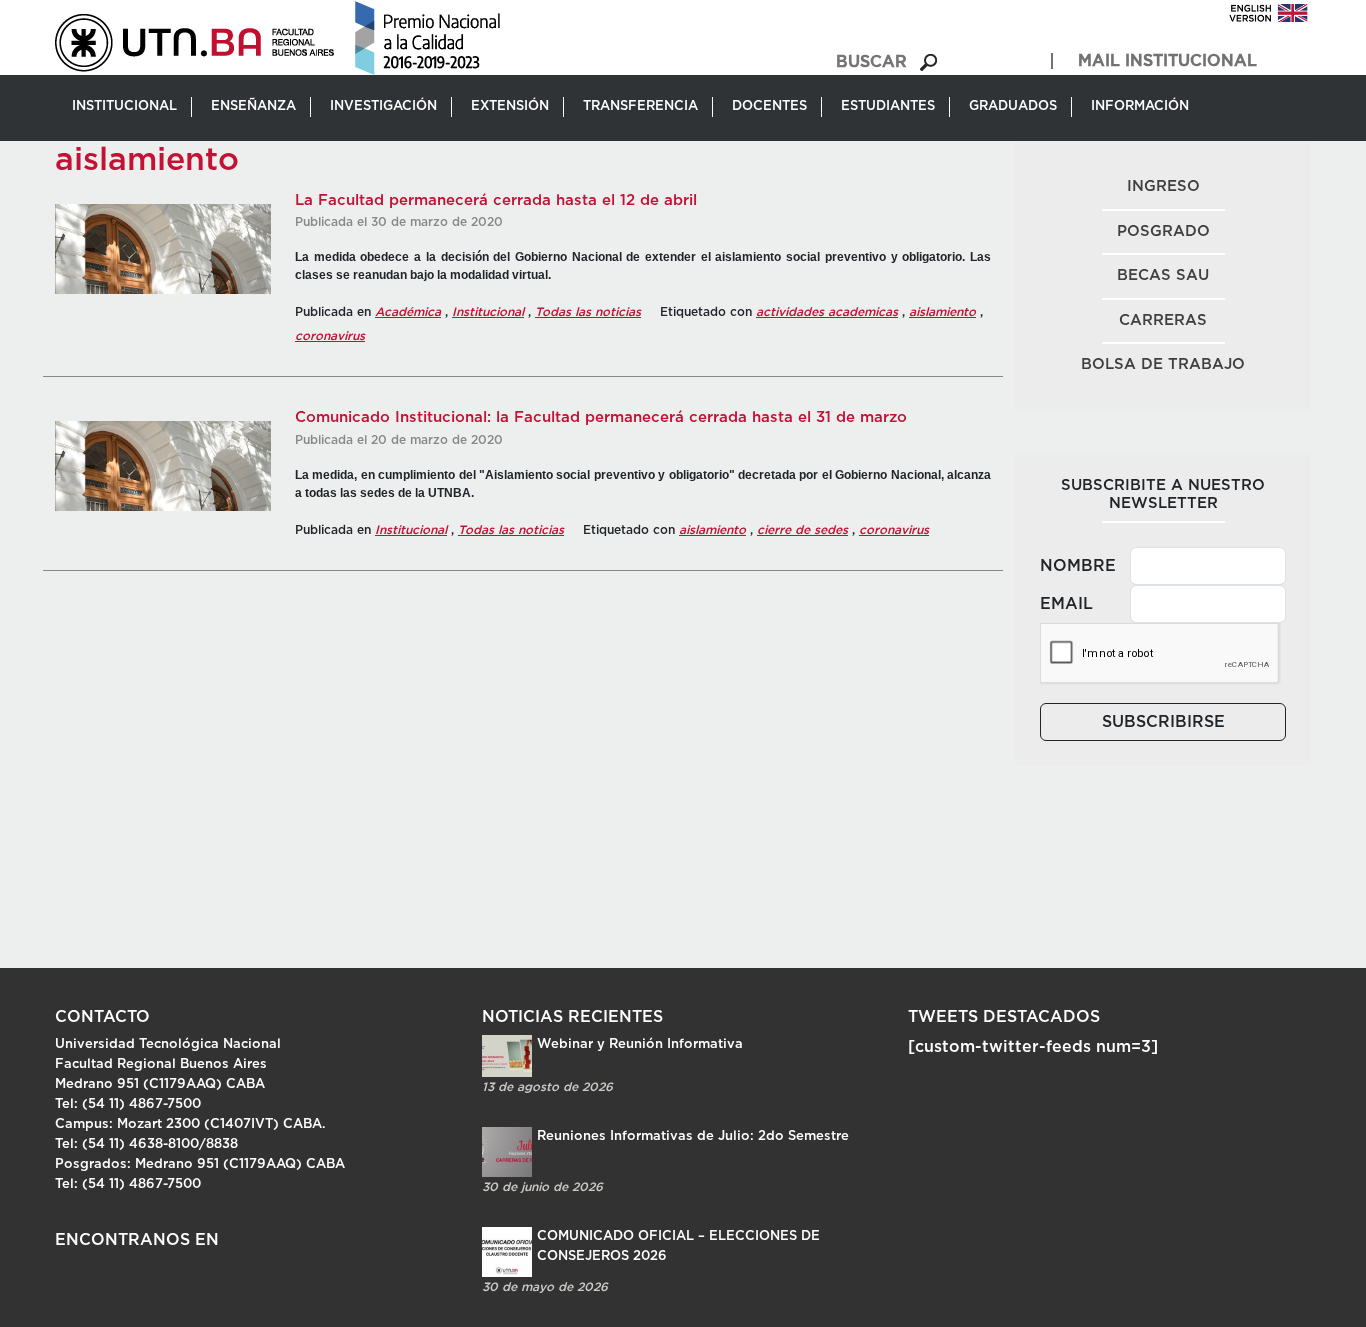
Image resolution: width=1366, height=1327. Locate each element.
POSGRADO (1163, 231)
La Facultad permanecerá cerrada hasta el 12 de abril (496, 200)
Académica (408, 312)
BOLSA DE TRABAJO (1163, 364)
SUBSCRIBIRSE (1163, 722)
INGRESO (1163, 186)
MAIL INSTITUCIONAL (1167, 61)
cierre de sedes (802, 530)
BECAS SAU (1163, 275)
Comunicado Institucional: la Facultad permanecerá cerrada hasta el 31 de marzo (601, 417)
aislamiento (942, 312)
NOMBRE (1078, 566)
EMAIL (1066, 604)
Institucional (488, 312)
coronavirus (330, 336)
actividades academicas (827, 312)
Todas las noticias (588, 312)
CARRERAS (1163, 320)
